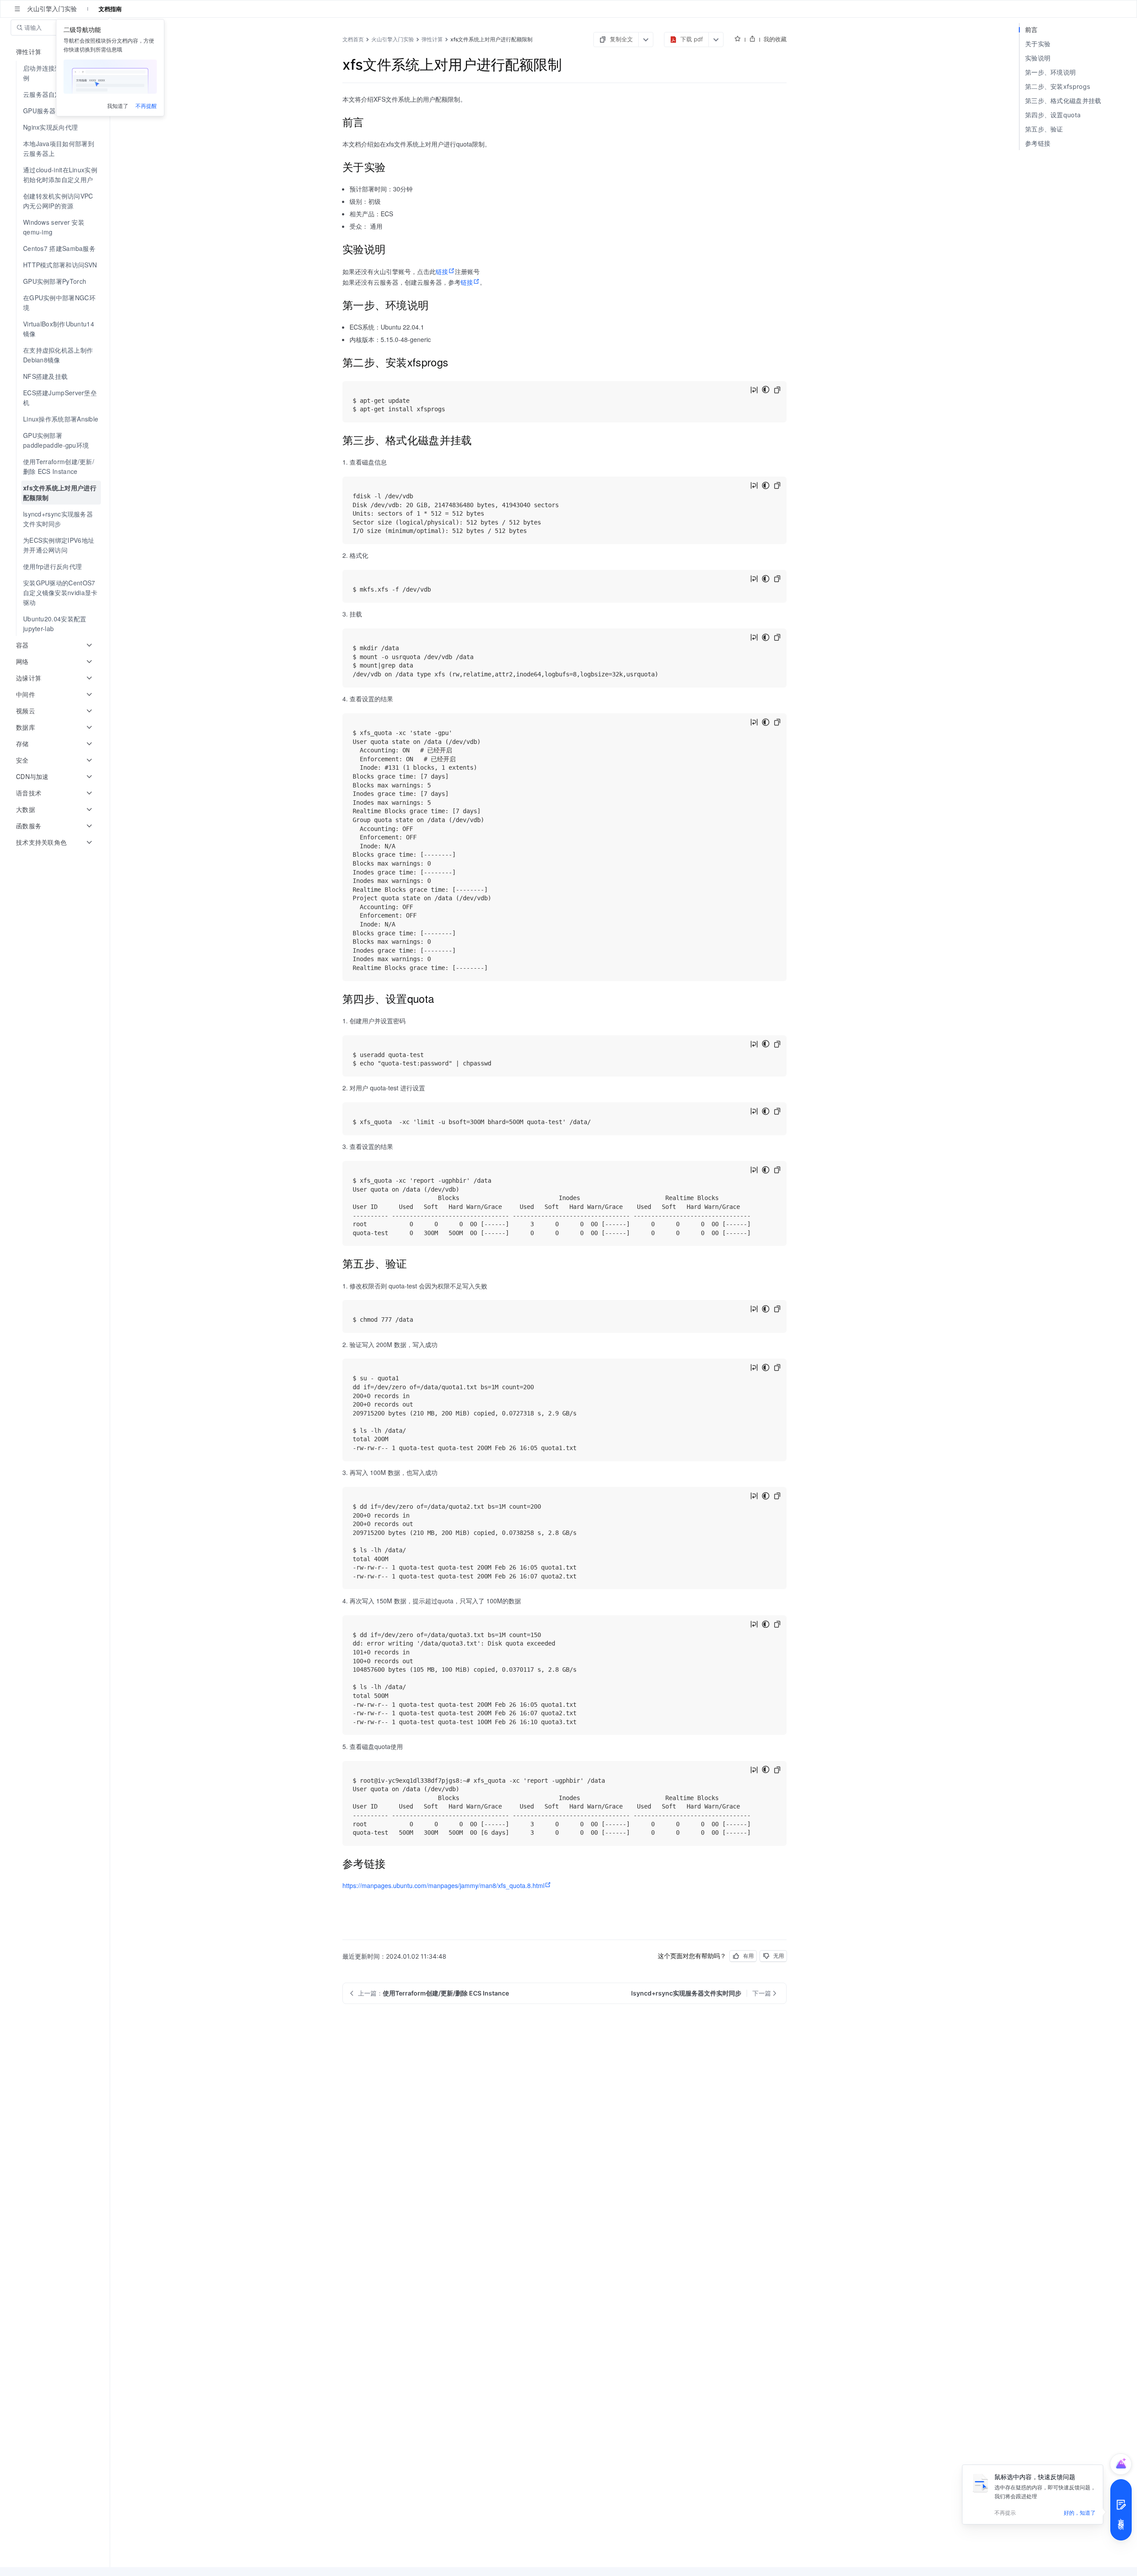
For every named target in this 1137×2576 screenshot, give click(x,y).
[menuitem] (56, 127)
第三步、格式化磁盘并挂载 (1063, 101)
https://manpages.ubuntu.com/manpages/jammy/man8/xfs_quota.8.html (443, 1885)
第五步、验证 (1044, 129)
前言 (1032, 30)
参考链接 (1038, 143)
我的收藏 (775, 39)
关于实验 (1038, 44)
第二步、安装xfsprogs (1057, 86)
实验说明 (1038, 58)
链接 (442, 271)
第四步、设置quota (1053, 115)
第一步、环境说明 (1050, 72)
